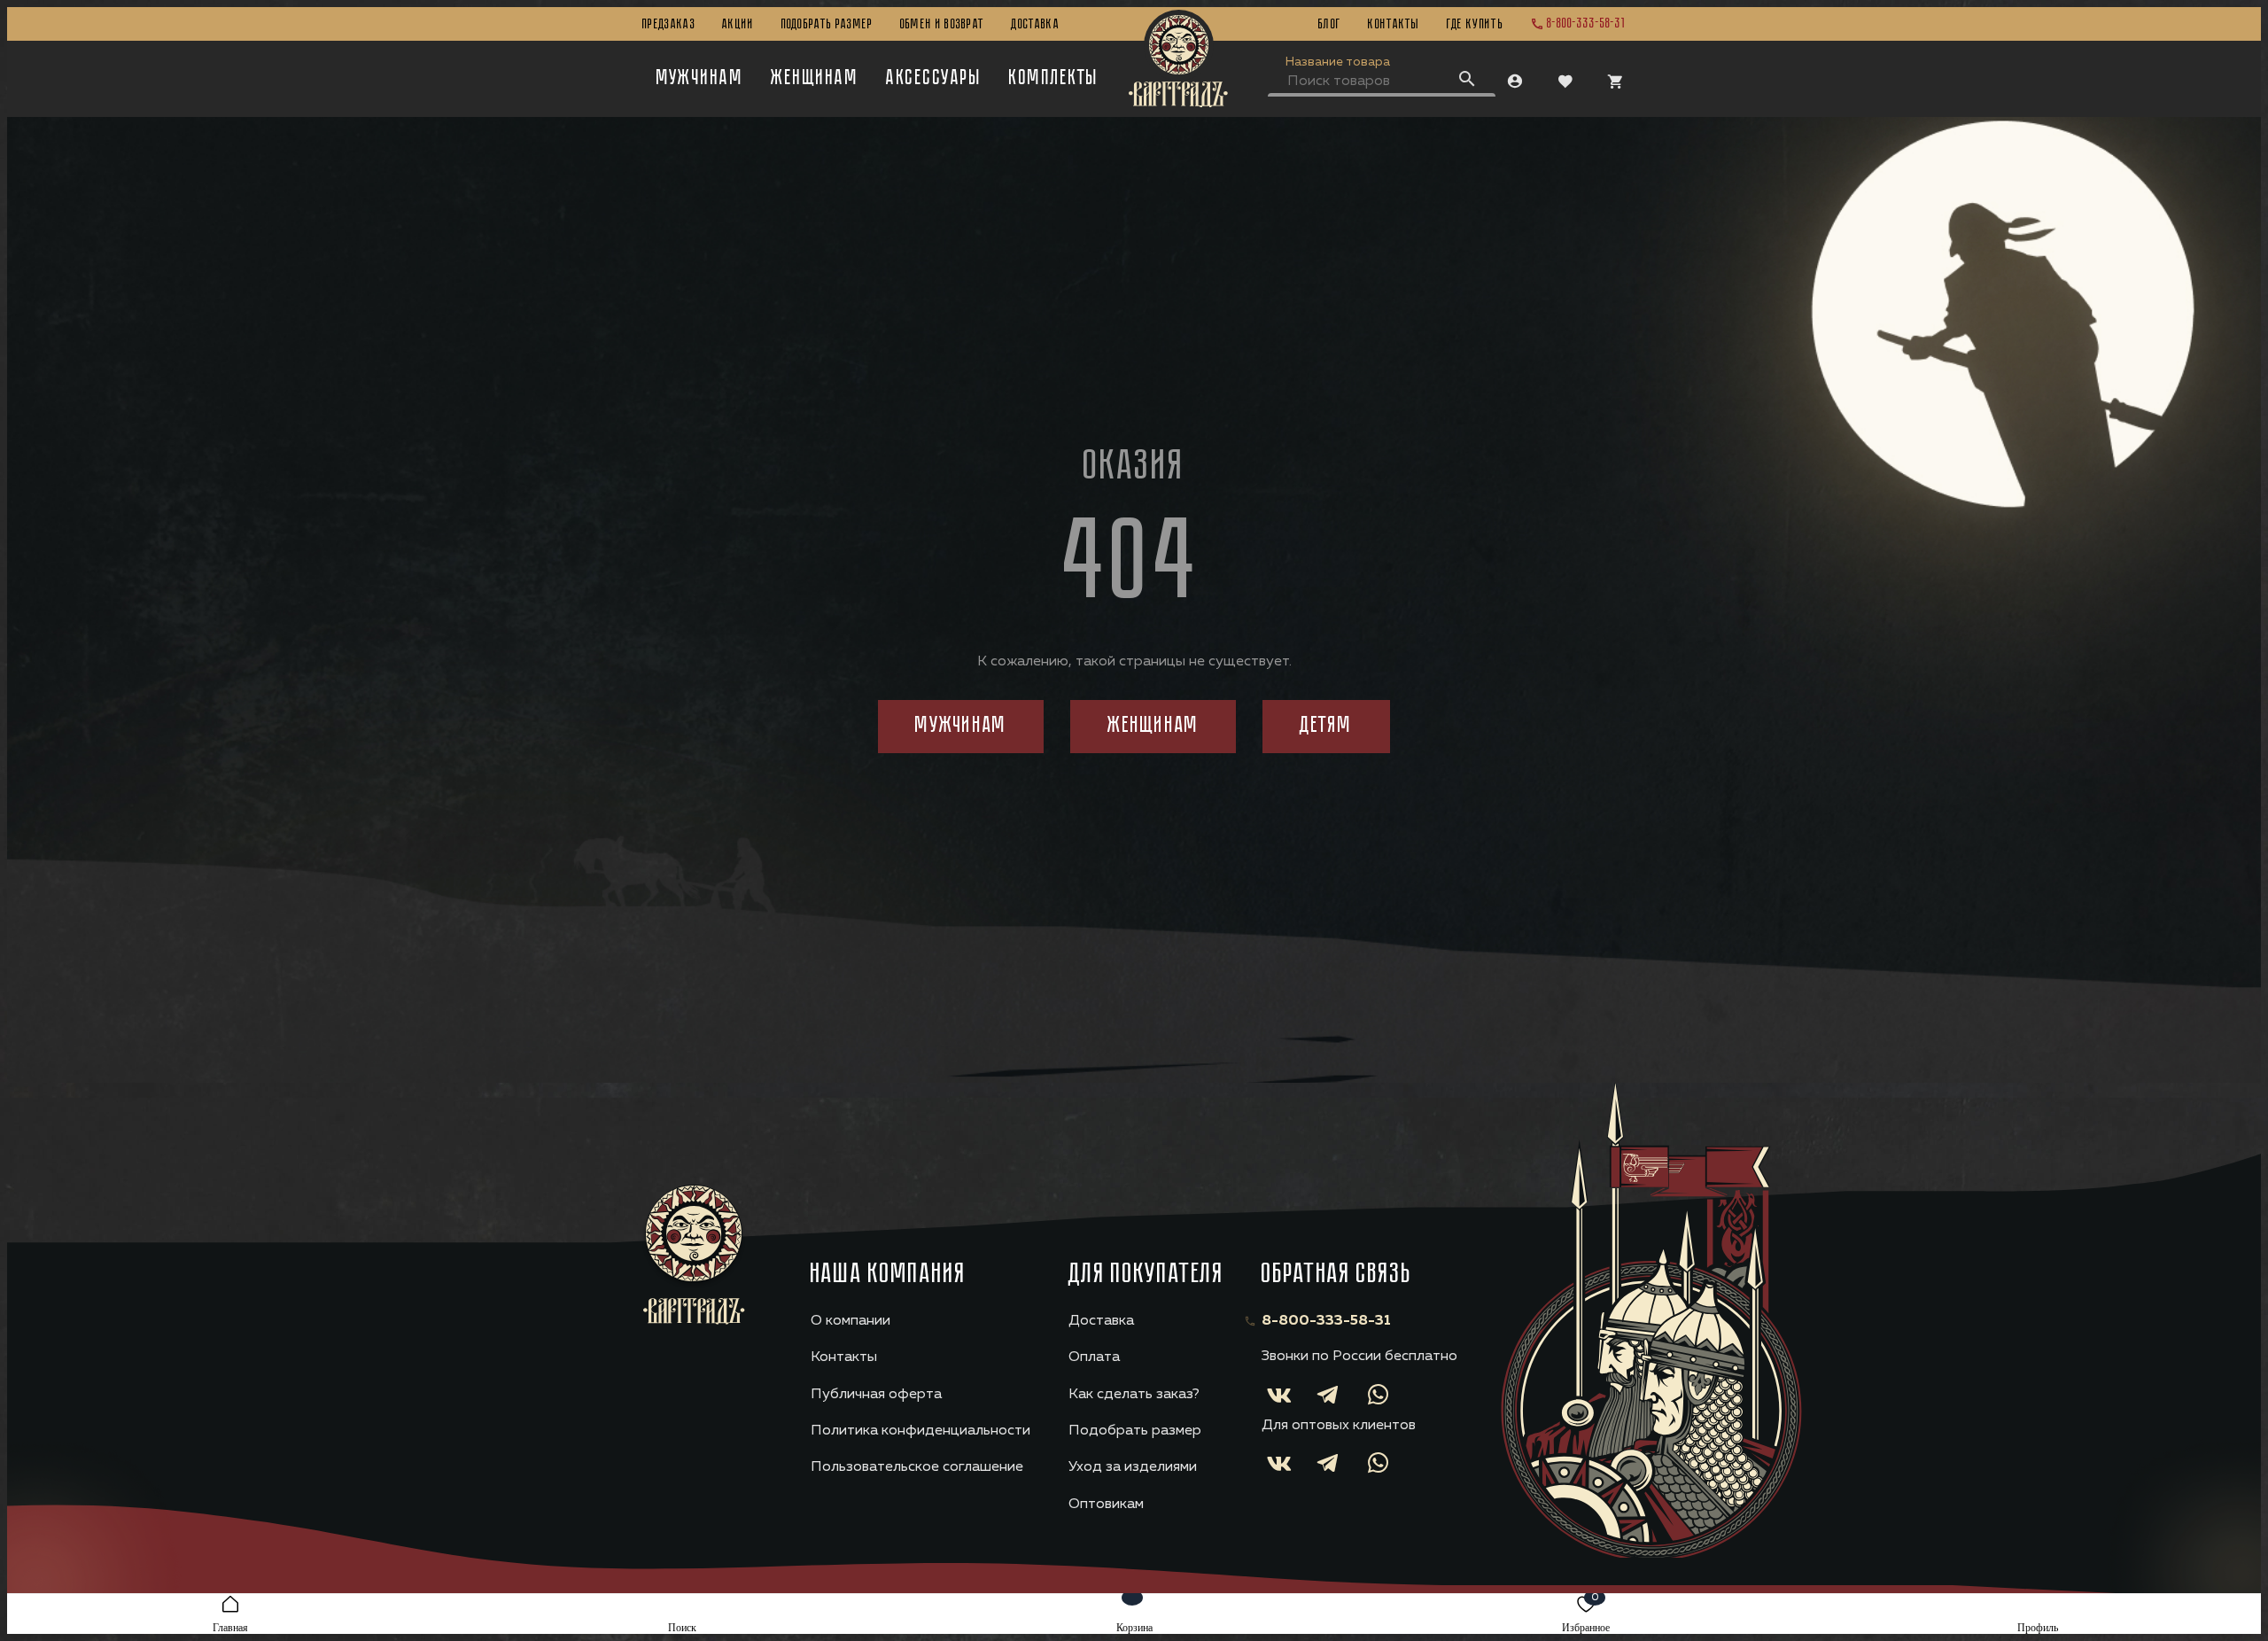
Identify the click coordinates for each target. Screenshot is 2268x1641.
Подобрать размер (827, 25)
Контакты (1394, 25)
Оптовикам (1106, 1505)
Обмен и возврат (943, 25)
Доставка (1035, 25)
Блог (1330, 25)
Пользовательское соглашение (917, 1467)
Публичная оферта (876, 1395)
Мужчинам (700, 79)
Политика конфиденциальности (920, 1431)
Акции (738, 25)
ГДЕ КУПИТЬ (1475, 25)
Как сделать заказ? (1134, 1395)
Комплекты (1054, 79)
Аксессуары (934, 79)
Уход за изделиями (1133, 1467)
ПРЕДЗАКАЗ (669, 25)
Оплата (1094, 1357)
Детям (1326, 726)
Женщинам (815, 79)
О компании (850, 1321)
